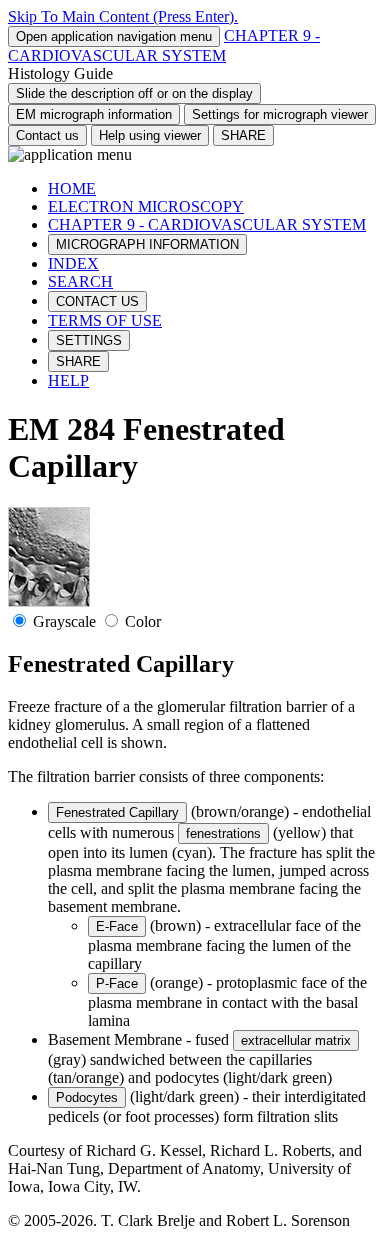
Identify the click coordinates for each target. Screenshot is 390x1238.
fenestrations (223, 833)
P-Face (117, 983)
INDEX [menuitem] (73, 263)
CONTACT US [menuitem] (97, 301)
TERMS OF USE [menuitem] (105, 320)
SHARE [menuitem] (78, 361)
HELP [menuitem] (68, 380)
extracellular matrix (296, 1040)
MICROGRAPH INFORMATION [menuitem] (147, 244)
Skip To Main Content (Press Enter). (123, 16)
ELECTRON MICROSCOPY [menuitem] (146, 206)
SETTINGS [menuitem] (89, 340)
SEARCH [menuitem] (80, 281)
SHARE (243, 135)
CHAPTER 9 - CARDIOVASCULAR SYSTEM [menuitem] (207, 224)
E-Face (117, 926)
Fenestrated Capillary (117, 812)
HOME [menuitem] (72, 188)
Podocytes (87, 1097)
